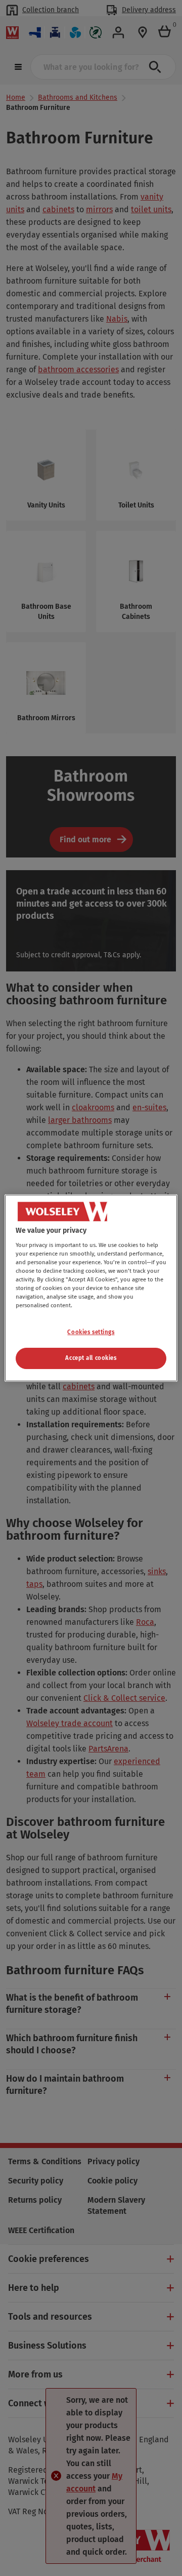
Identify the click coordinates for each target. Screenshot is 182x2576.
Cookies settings (91, 1332)
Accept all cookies (91, 1358)
